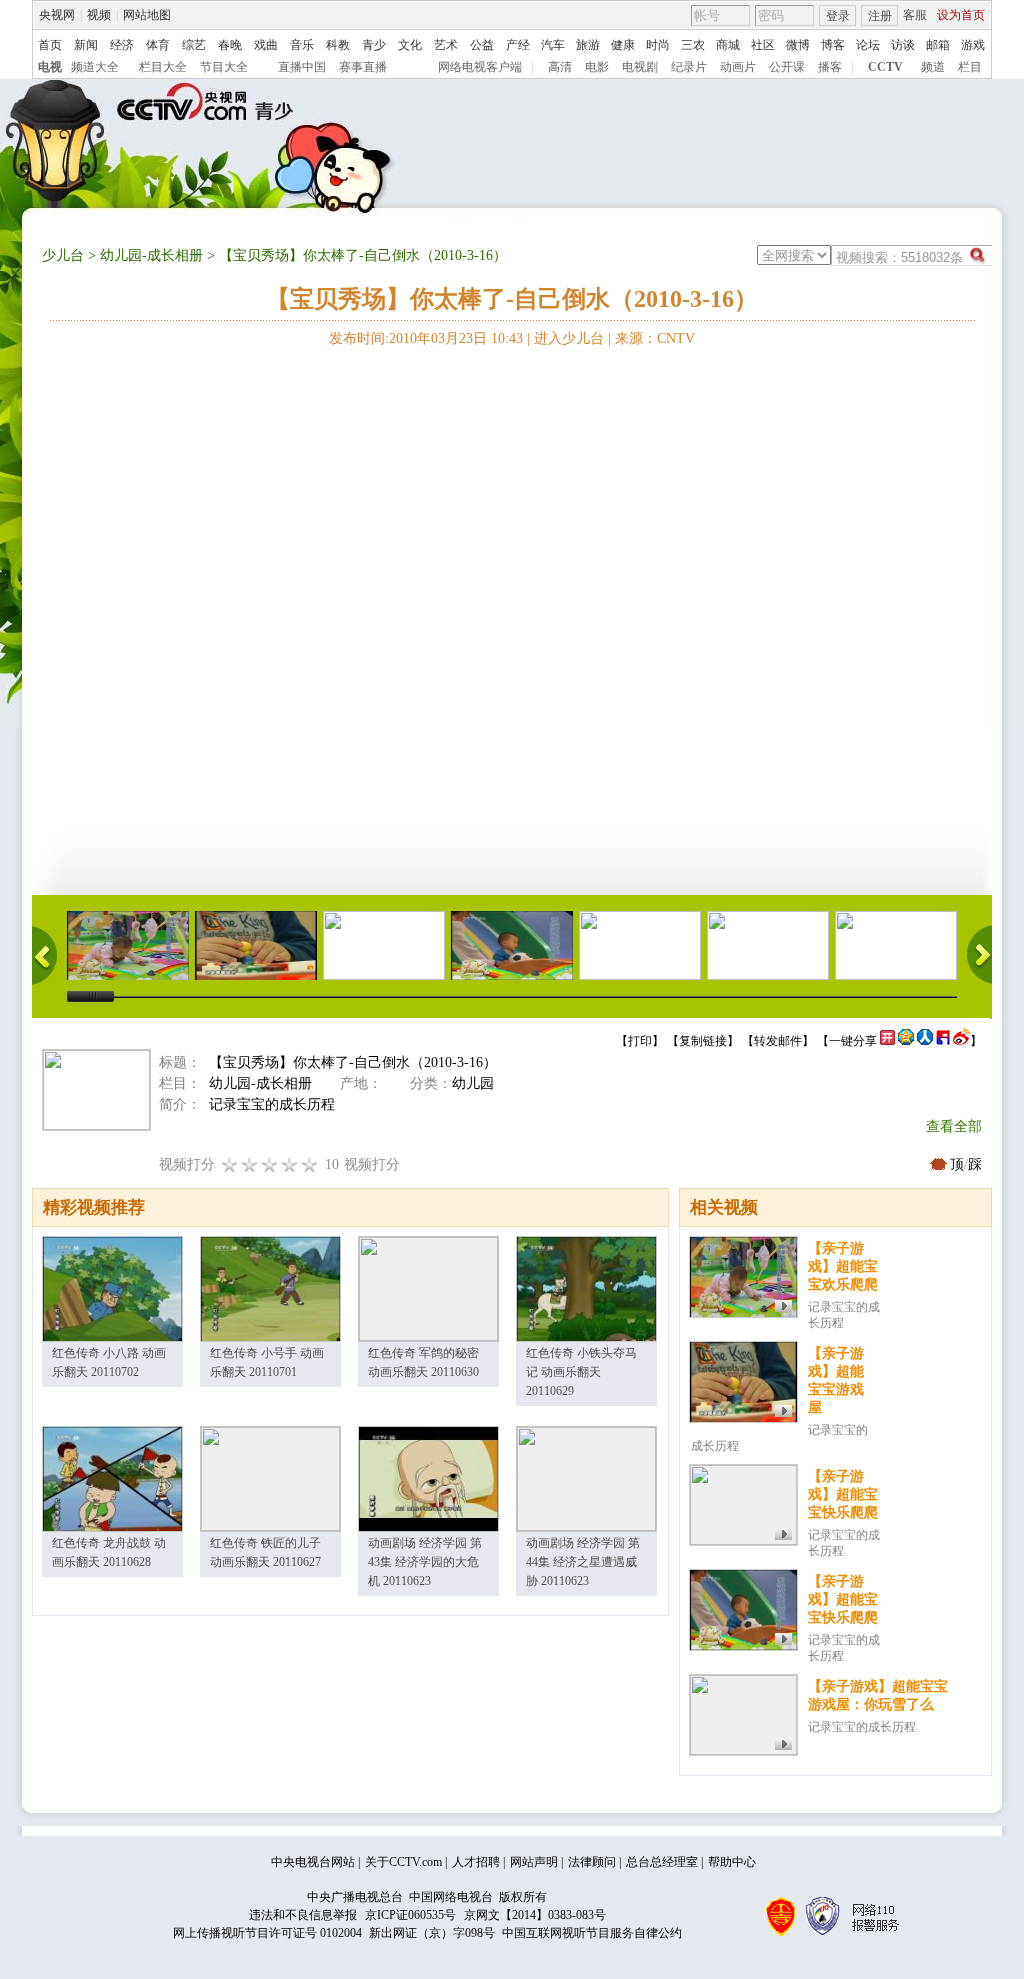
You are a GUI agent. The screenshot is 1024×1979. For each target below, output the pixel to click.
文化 (410, 45)
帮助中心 (732, 1862)
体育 (158, 45)
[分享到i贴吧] (943, 1041)
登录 (838, 16)
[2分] (230, 1164)
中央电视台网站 (313, 1862)
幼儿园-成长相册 (151, 255)
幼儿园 (473, 1083)
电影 (597, 67)
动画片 (738, 67)
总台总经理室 (662, 1862)
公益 (482, 45)
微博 (798, 45)
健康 (623, 45)
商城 (728, 45)
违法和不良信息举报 (303, 1915)
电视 (50, 67)
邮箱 (938, 45)
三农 (693, 45)
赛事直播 (363, 67)
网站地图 (147, 15)
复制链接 (703, 1041)
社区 (763, 45)
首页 (50, 45)
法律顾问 (592, 1862)
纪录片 (689, 67)
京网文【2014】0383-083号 (535, 1915)
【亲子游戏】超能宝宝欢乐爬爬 (843, 1266)
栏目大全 (163, 67)
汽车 (553, 45)
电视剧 (640, 67)
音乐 (302, 45)
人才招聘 (476, 1862)
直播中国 (302, 67)
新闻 (86, 45)
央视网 (57, 15)
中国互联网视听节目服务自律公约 (592, 1933)
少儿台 (63, 255)
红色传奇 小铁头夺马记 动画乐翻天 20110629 (581, 1372)
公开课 (787, 67)
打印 (640, 1041)
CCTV (885, 67)
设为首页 (961, 15)
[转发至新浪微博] (961, 1041)
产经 (518, 45)
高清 (560, 67)
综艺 (194, 45)
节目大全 (224, 67)
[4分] (250, 1164)
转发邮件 (778, 1041)
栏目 (970, 67)
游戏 (973, 45)
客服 (915, 15)
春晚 (230, 45)
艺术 (446, 45)
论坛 (868, 45)
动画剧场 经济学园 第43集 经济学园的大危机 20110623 (425, 1562)
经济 (122, 45)
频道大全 (95, 67)
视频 (99, 15)
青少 (374, 45)
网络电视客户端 (480, 67)
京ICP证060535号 (410, 1915)
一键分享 (853, 1041)
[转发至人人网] (925, 1041)
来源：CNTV (655, 338)
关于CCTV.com (403, 1862)
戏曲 (266, 45)
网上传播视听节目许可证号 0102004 (267, 1933)
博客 (833, 45)
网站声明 (534, 1862)
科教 (338, 45)
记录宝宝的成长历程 (862, 1727)
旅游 (588, 45)
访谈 (903, 45)
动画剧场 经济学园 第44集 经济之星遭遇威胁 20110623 (583, 1562)
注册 (880, 16)
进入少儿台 (569, 338)
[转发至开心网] (887, 1041)
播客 (830, 67)
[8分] (290, 1164)
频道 (933, 67)
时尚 (658, 45)
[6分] (270, 1164)
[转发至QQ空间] (906, 1041)
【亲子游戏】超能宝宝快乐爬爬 (843, 1494)
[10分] (310, 1164)
